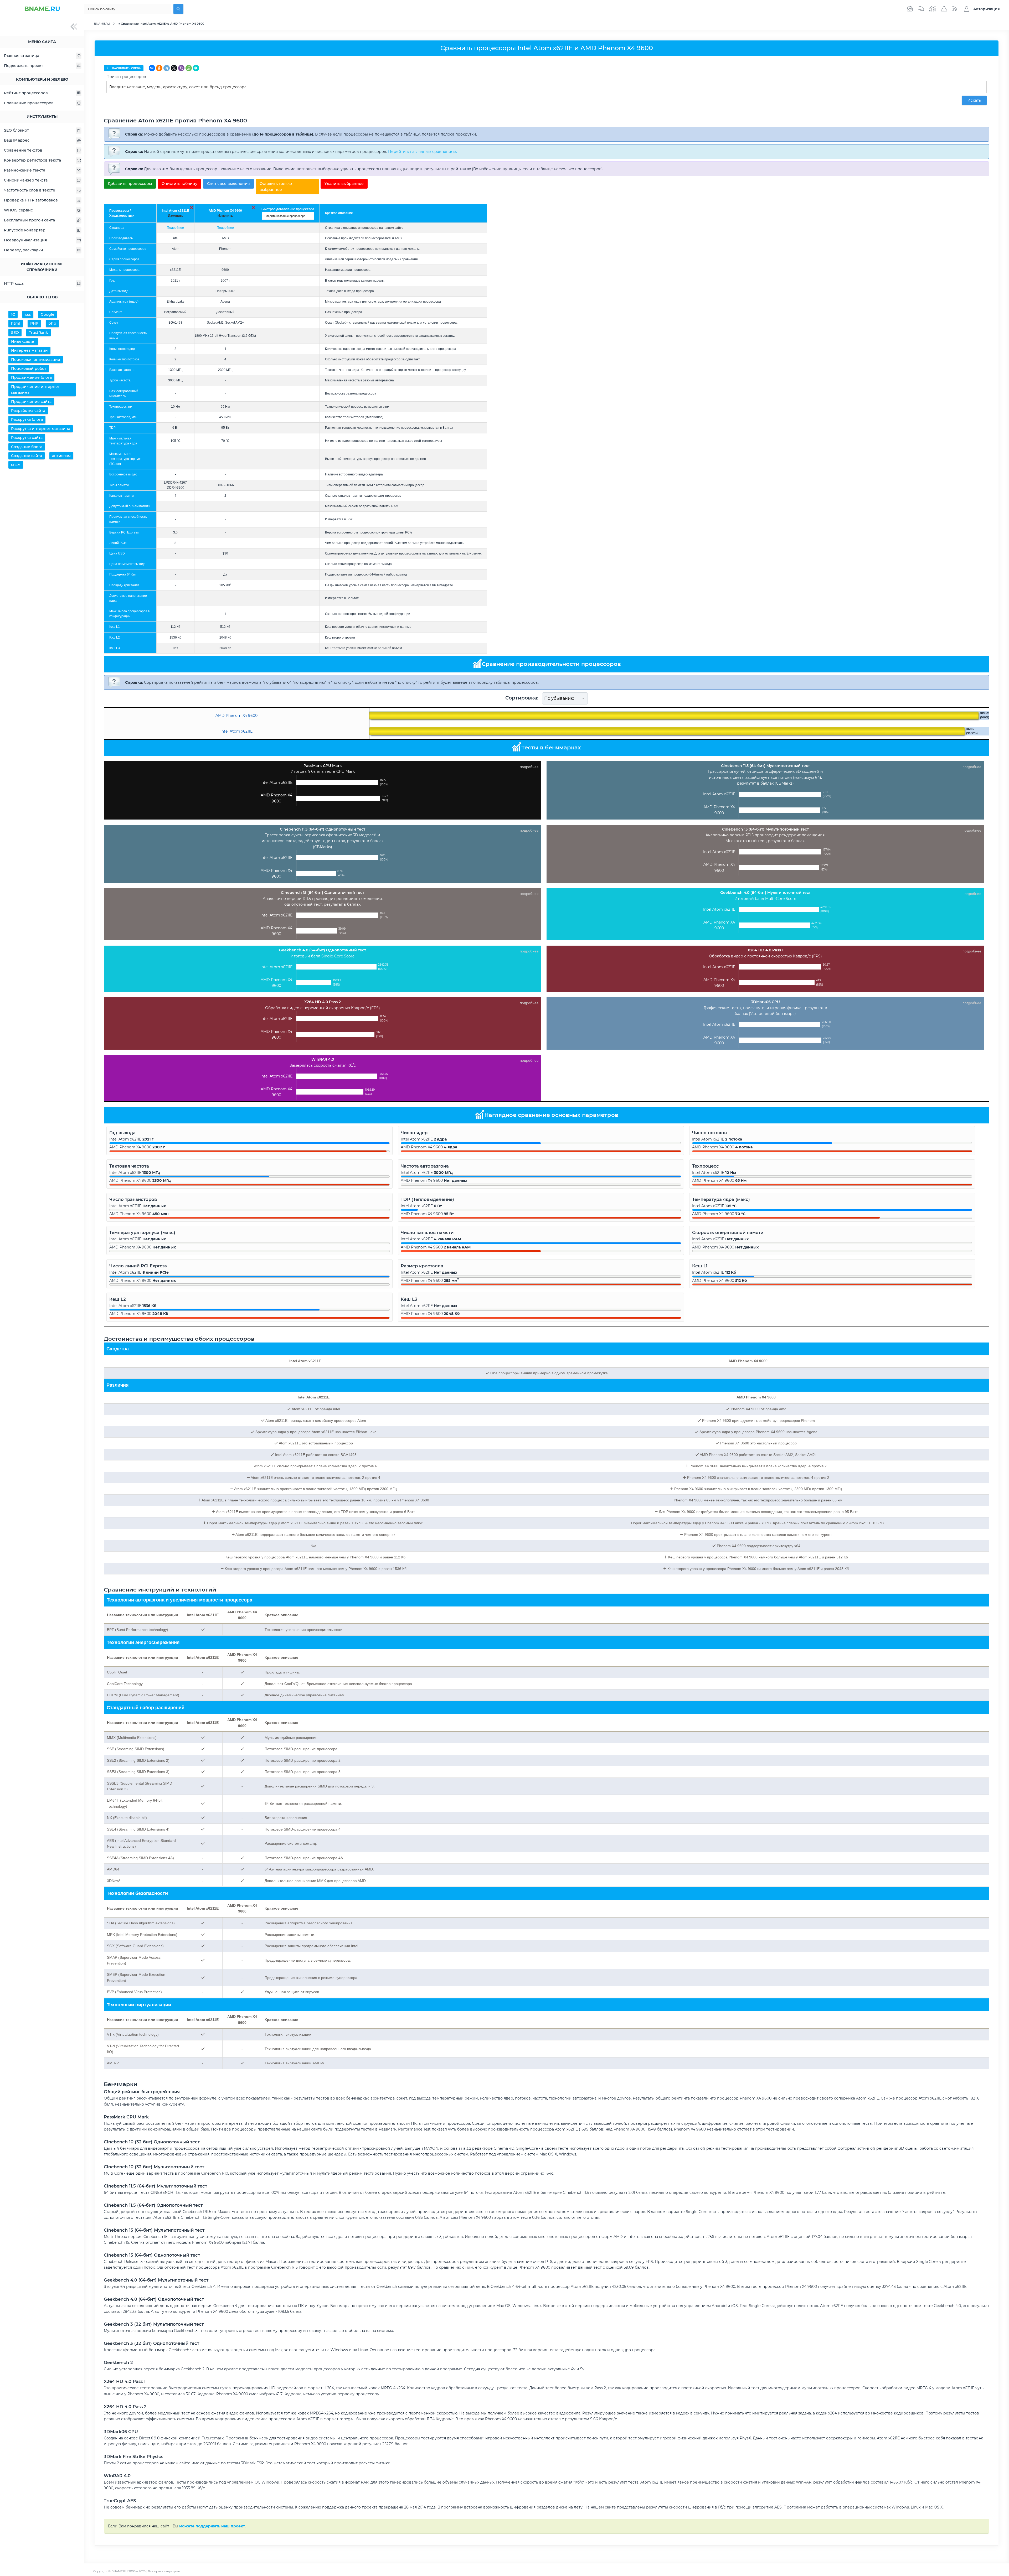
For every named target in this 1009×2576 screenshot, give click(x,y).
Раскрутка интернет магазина (41, 429)
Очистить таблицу (179, 184)
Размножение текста (25, 170)
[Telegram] (167, 68)
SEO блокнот (16, 130)
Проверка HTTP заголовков (31, 200)
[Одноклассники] (159, 68)
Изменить (176, 216)
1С (13, 314)
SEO (15, 333)
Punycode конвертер (25, 230)
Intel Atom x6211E (175, 211)
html (16, 323)
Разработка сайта (28, 411)
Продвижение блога (31, 377)
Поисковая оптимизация (36, 360)
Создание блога (27, 447)
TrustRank (38, 333)
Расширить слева (126, 68)
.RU (42, 9)
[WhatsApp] (189, 68)
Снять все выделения (228, 184)
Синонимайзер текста (26, 180)
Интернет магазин (29, 350)
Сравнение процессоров (29, 103)
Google (48, 314)
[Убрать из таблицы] (192, 208)
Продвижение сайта (31, 402)
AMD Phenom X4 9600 (225, 211)
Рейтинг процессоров (26, 93)
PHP (34, 323)
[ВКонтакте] (152, 68)
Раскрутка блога (27, 419)
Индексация (23, 341)
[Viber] (181, 68)
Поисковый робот (29, 369)
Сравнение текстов (23, 150)
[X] (174, 68)
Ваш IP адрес (17, 140)
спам (16, 465)
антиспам (61, 456)
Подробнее (175, 228)
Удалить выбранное (344, 184)
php (52, 323)
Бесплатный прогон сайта (29, 220)
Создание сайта (27, 456)
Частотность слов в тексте (30, 190)
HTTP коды (14, 283)
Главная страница (22, 56)
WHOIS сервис (18, 210)
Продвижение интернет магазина (35, 390)
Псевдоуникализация (25, 240)
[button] (980, 9)
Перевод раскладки (24, 250)
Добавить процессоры (130, 184)
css (28, 314)
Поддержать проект (24, 66)
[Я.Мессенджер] (196, 68)
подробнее (529, 767)
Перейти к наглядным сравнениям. (423, 152)
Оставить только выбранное (276, 186)
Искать (974, 100)
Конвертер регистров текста (32, 160)
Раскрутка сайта (27, 438)
